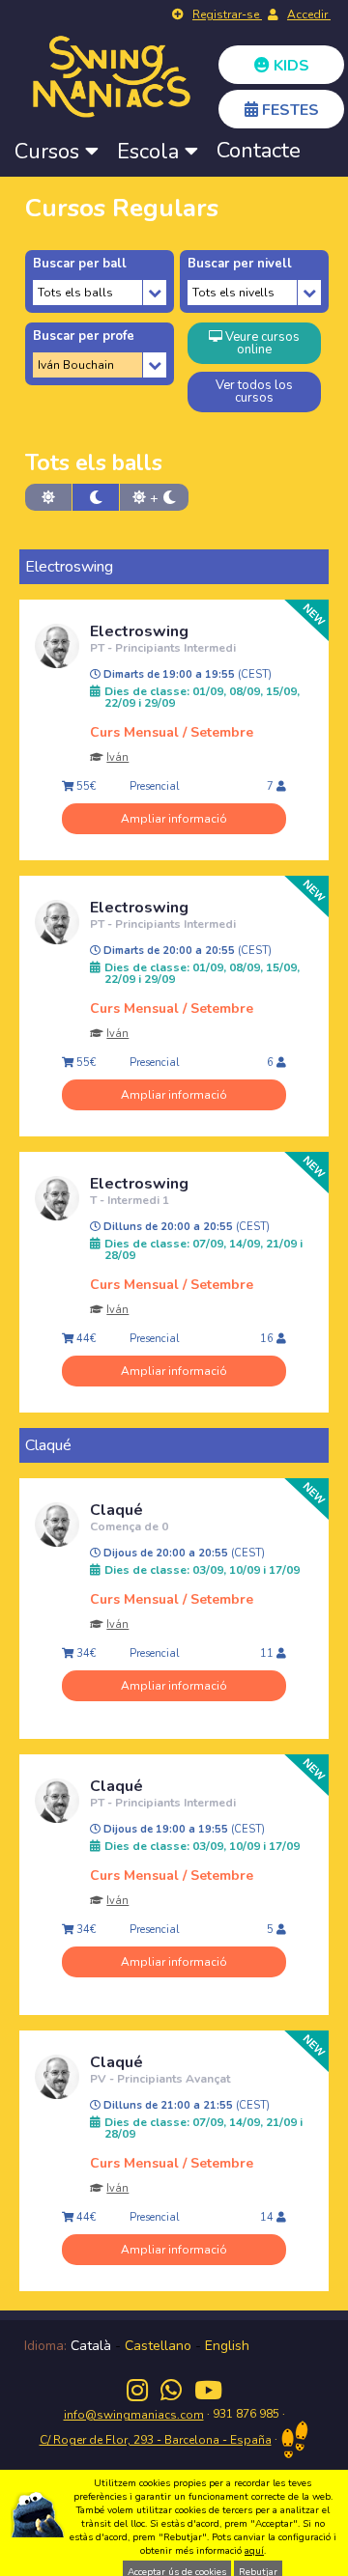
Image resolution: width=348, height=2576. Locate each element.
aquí (254, 2551)
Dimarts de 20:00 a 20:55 (186, 951)
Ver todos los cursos (254, 392)
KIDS (290, 66)
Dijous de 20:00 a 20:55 (183, 1554)
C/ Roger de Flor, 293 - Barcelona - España (156, 2440)
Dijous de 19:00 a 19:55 (183, 1830)
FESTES (289, 110)
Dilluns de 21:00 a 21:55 (185, 2106)
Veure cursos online (261, 343)
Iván (117, 757)
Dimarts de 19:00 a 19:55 (186, 675)
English (227, 2346)
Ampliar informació (174, 819)
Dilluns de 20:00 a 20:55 (185, 1227)
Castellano (158, 2346)
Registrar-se (227, 14)
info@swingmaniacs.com (134, 2415)
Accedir (309, 14)
